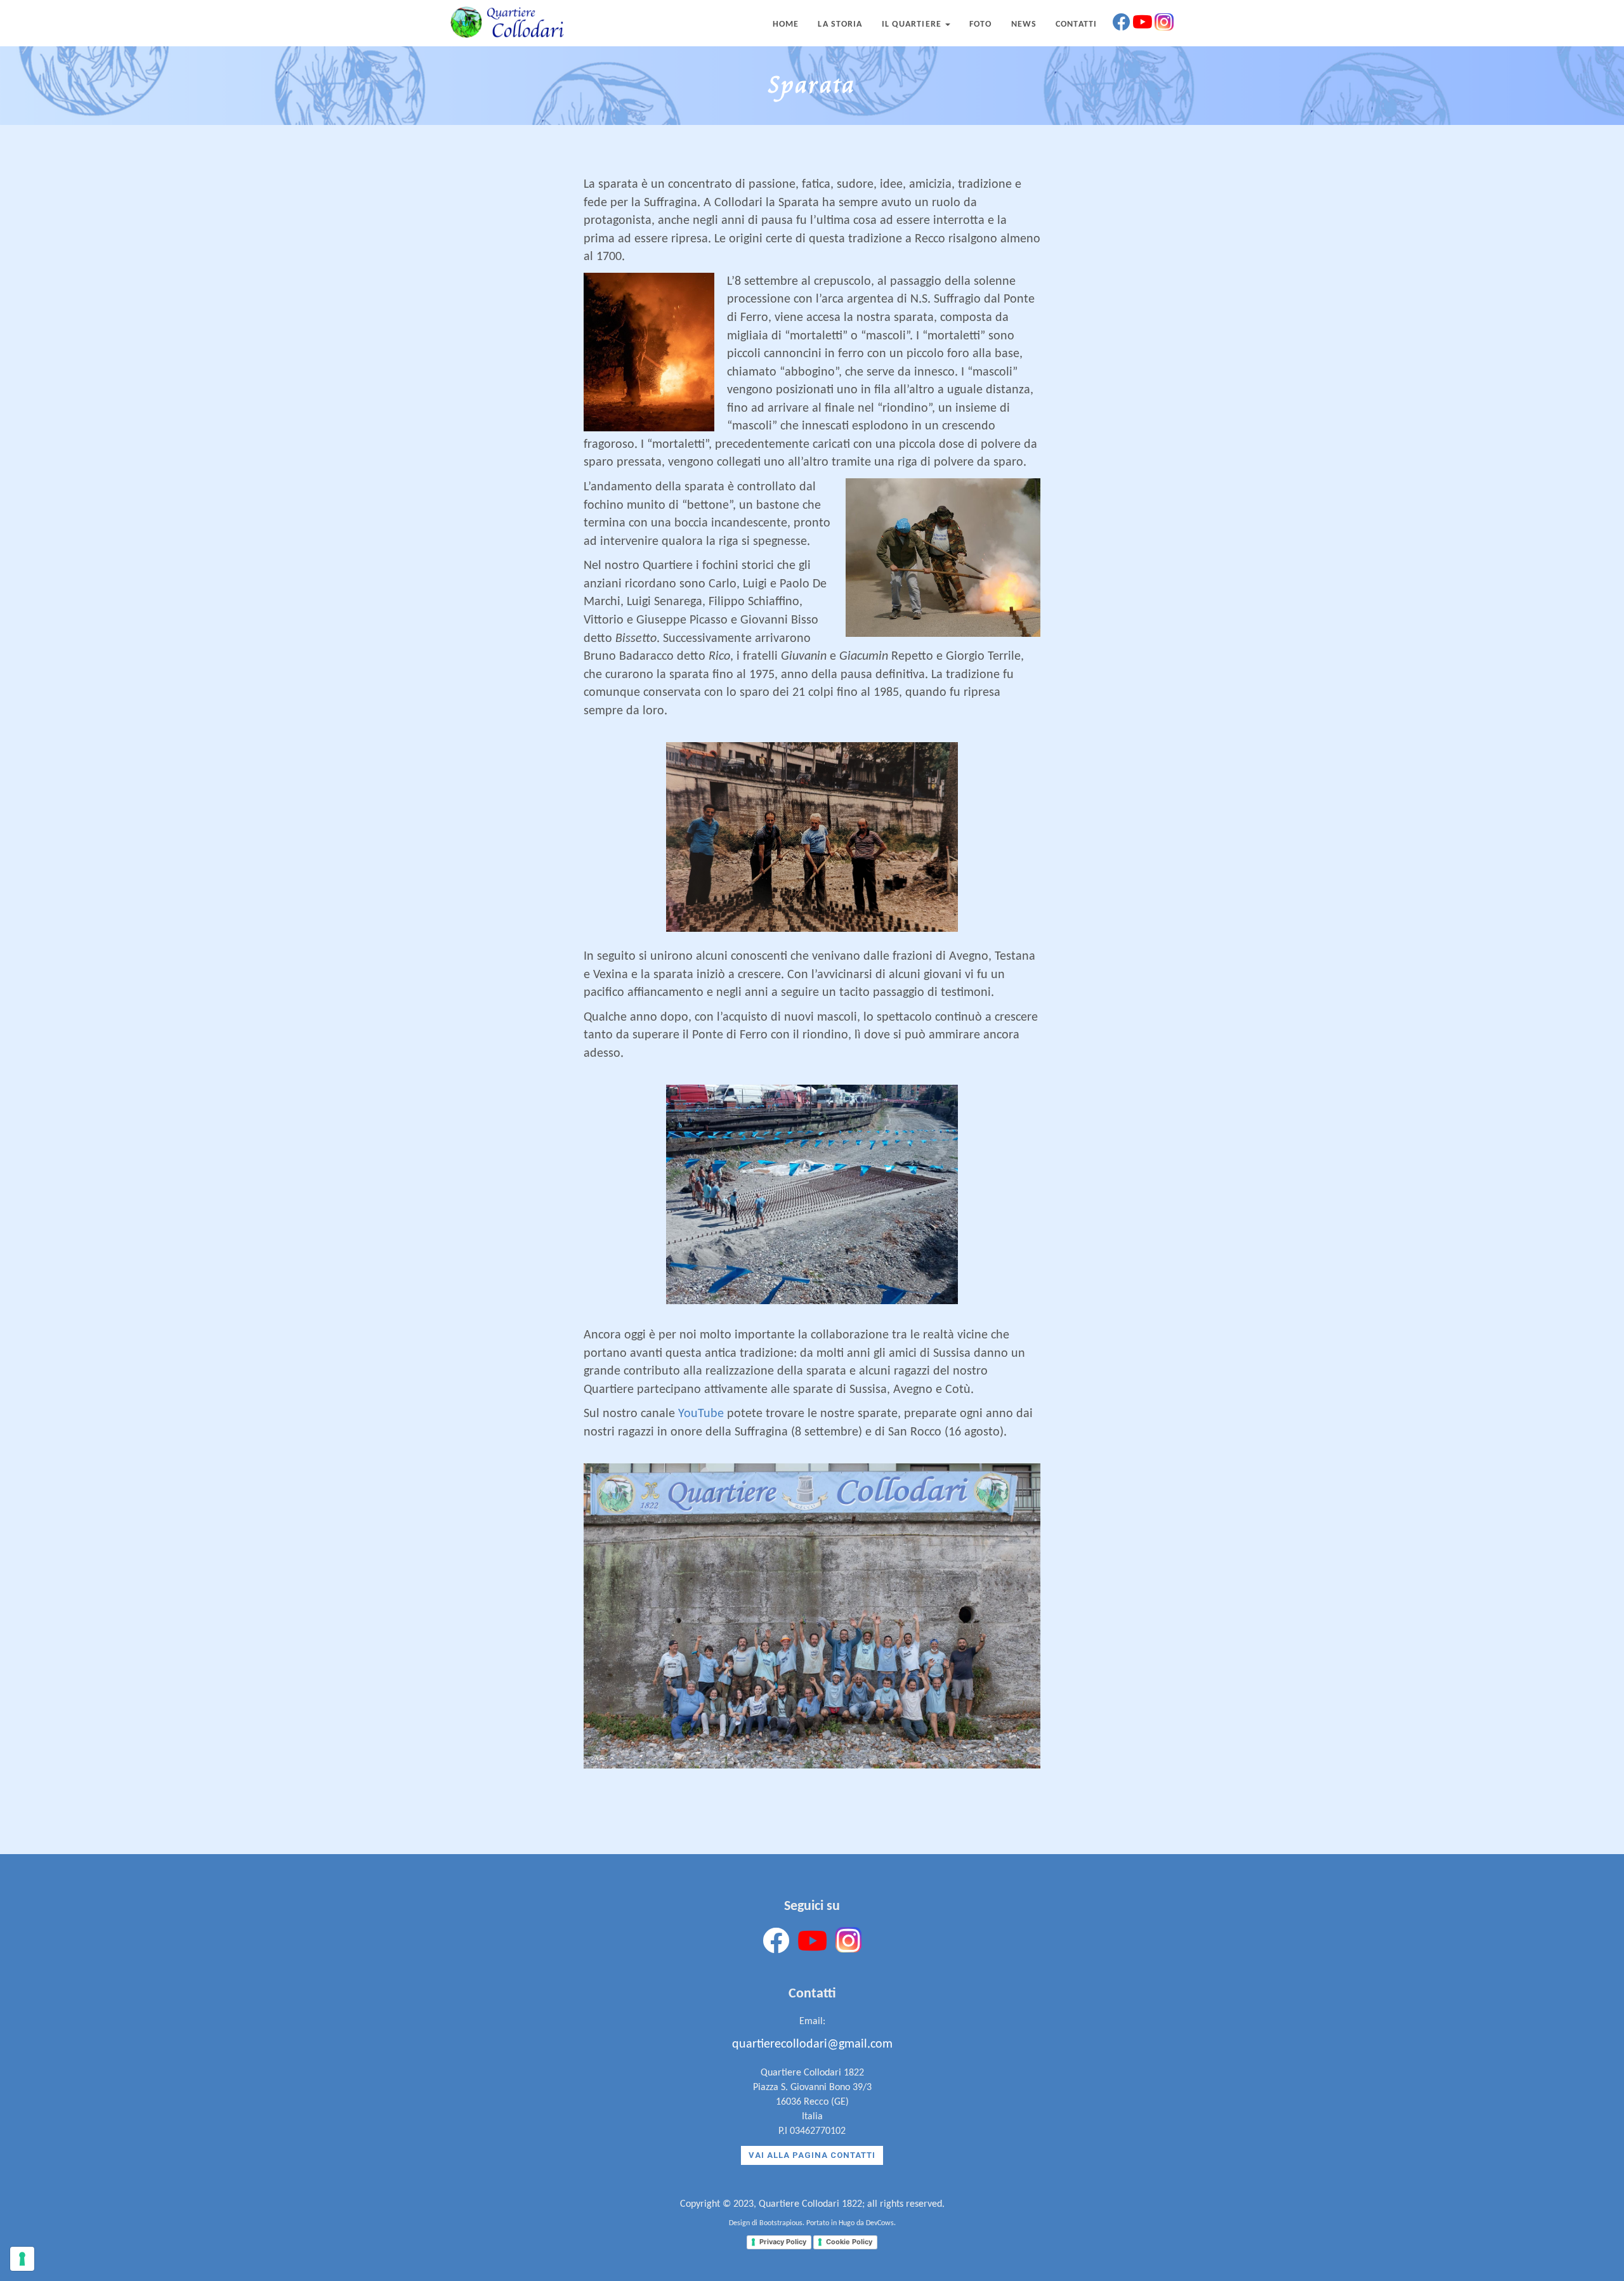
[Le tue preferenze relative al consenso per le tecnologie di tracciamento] (22, 2259)
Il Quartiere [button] (913, 24)
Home (786, 24)
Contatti (1076, 24)
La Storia (840, 24)
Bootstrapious (781, 2223)
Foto (980, 24)
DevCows (880, 2223)
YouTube (701, 1414)
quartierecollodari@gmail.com (812, 2044)
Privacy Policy (783, 2242)
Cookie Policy (849, 2242)
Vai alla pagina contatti (812, 2155)
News (1024, 24)
